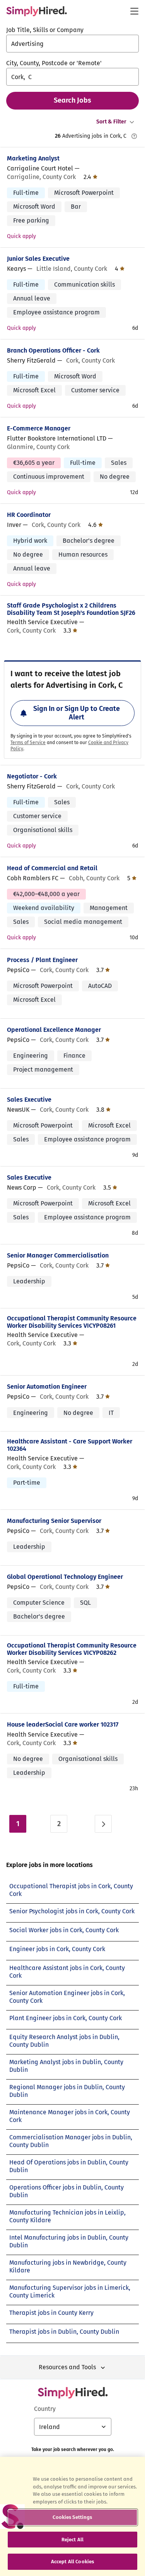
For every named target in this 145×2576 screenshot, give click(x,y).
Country (45, 2409)
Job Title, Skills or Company (45, 30)
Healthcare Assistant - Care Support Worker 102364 (70, 1445)
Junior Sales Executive (38, 259)
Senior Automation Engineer (47, 1387)
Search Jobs (72, 100)
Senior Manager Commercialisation (58, 1255)
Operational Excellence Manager (54, 1030)
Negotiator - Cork (32, 776)
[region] (72, 2516)
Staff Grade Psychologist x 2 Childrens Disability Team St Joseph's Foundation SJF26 (71, 609)
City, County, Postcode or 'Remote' (54, 63)
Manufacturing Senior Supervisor (54, 1521)
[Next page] (103, 1824)
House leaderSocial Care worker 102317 (63, 1724)
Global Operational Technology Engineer (65, 1577)
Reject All (72, 2540)
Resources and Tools (67, 2367)
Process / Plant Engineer (42, 960)
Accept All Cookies (72, 2562)
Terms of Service (28, 743)
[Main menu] (134, 11)
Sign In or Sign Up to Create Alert (77, 713)
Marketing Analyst (33, 158)
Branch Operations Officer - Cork (53, 350)
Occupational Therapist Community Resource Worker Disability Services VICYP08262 (72, 1649)
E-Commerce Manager (39, 428)
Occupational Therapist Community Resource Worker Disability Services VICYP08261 (72, 1322)
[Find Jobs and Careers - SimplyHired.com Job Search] (37, 11)
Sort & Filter (111, 122)
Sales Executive (29, 1100)
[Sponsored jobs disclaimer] (134, 136)
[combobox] (72, 44)
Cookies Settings (72, 2517)
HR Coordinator (29, 515)
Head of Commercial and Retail (52, 868)
